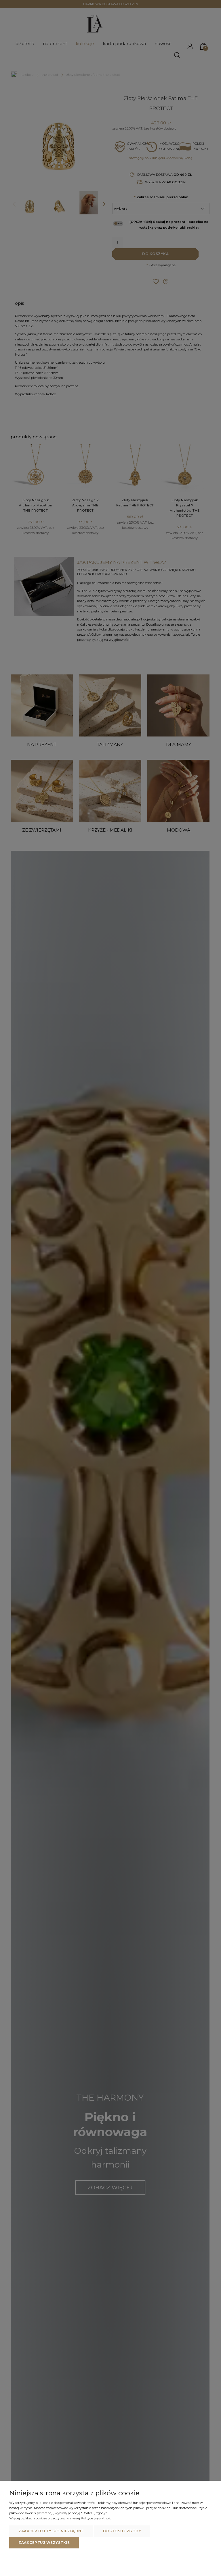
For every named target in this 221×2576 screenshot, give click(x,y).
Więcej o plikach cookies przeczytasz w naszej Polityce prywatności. (61, 2518)
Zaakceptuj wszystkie (44, 2543)
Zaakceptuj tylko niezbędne (51, 2531)
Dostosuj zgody (122, 2531)
